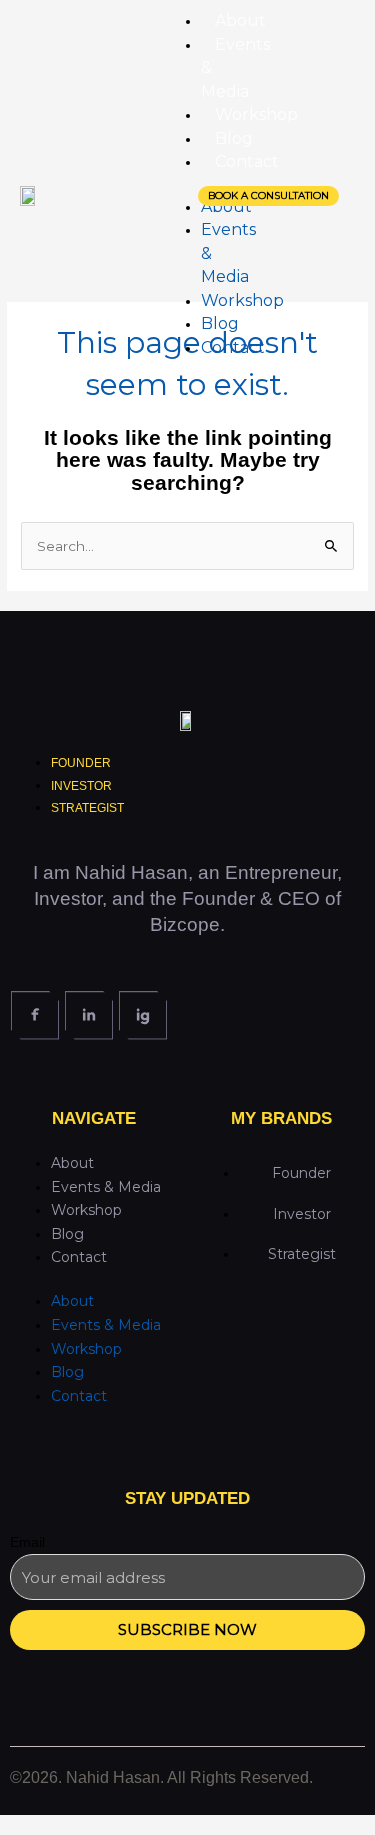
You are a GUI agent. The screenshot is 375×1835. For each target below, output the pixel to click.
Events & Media (106, 1187)
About (72, 1163)
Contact (79, 1257)
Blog (67, 1234)
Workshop (86, 1210)
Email (27, 1542)
